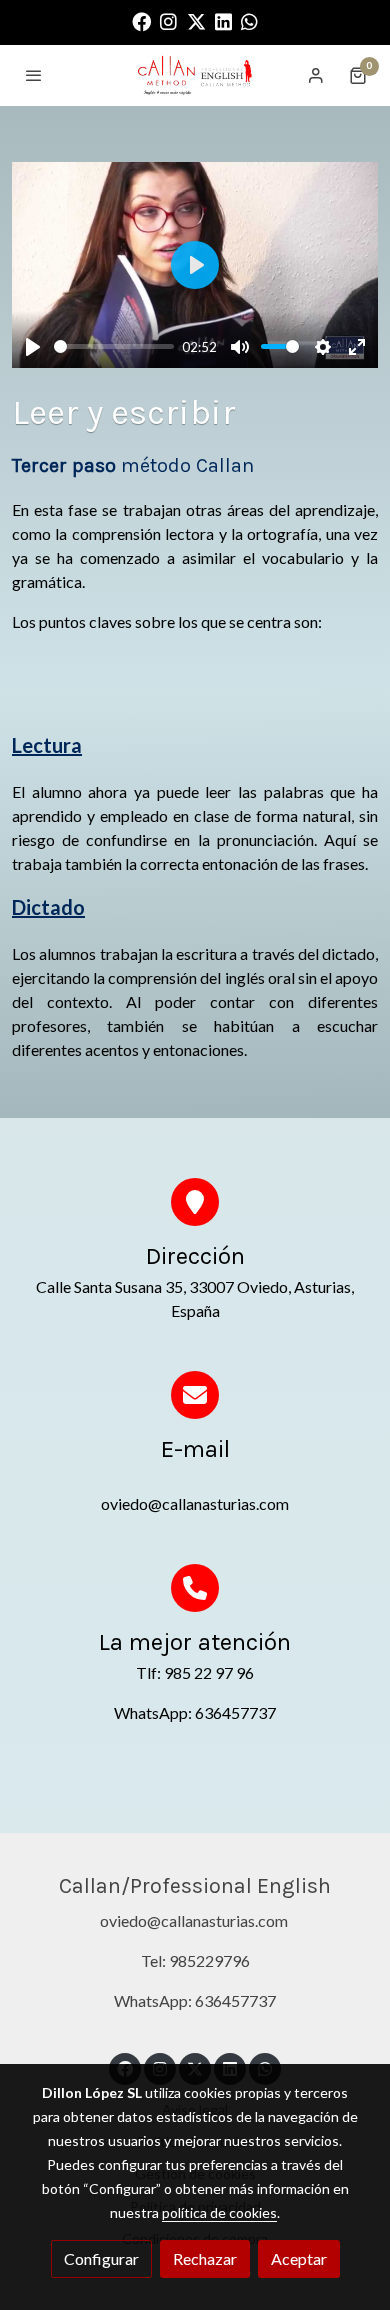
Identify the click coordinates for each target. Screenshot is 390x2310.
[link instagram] (168, 20)
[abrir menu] (34, 75)
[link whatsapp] (249, 20)
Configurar (101, 2258)
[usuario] (316, 75)
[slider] (114, 346)
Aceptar (299, 2258)
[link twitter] (196, 20)
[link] (195, 75)
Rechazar (205, 2258)
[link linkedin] (223, 20)
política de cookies (219, 2212)
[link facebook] (141, 20)
